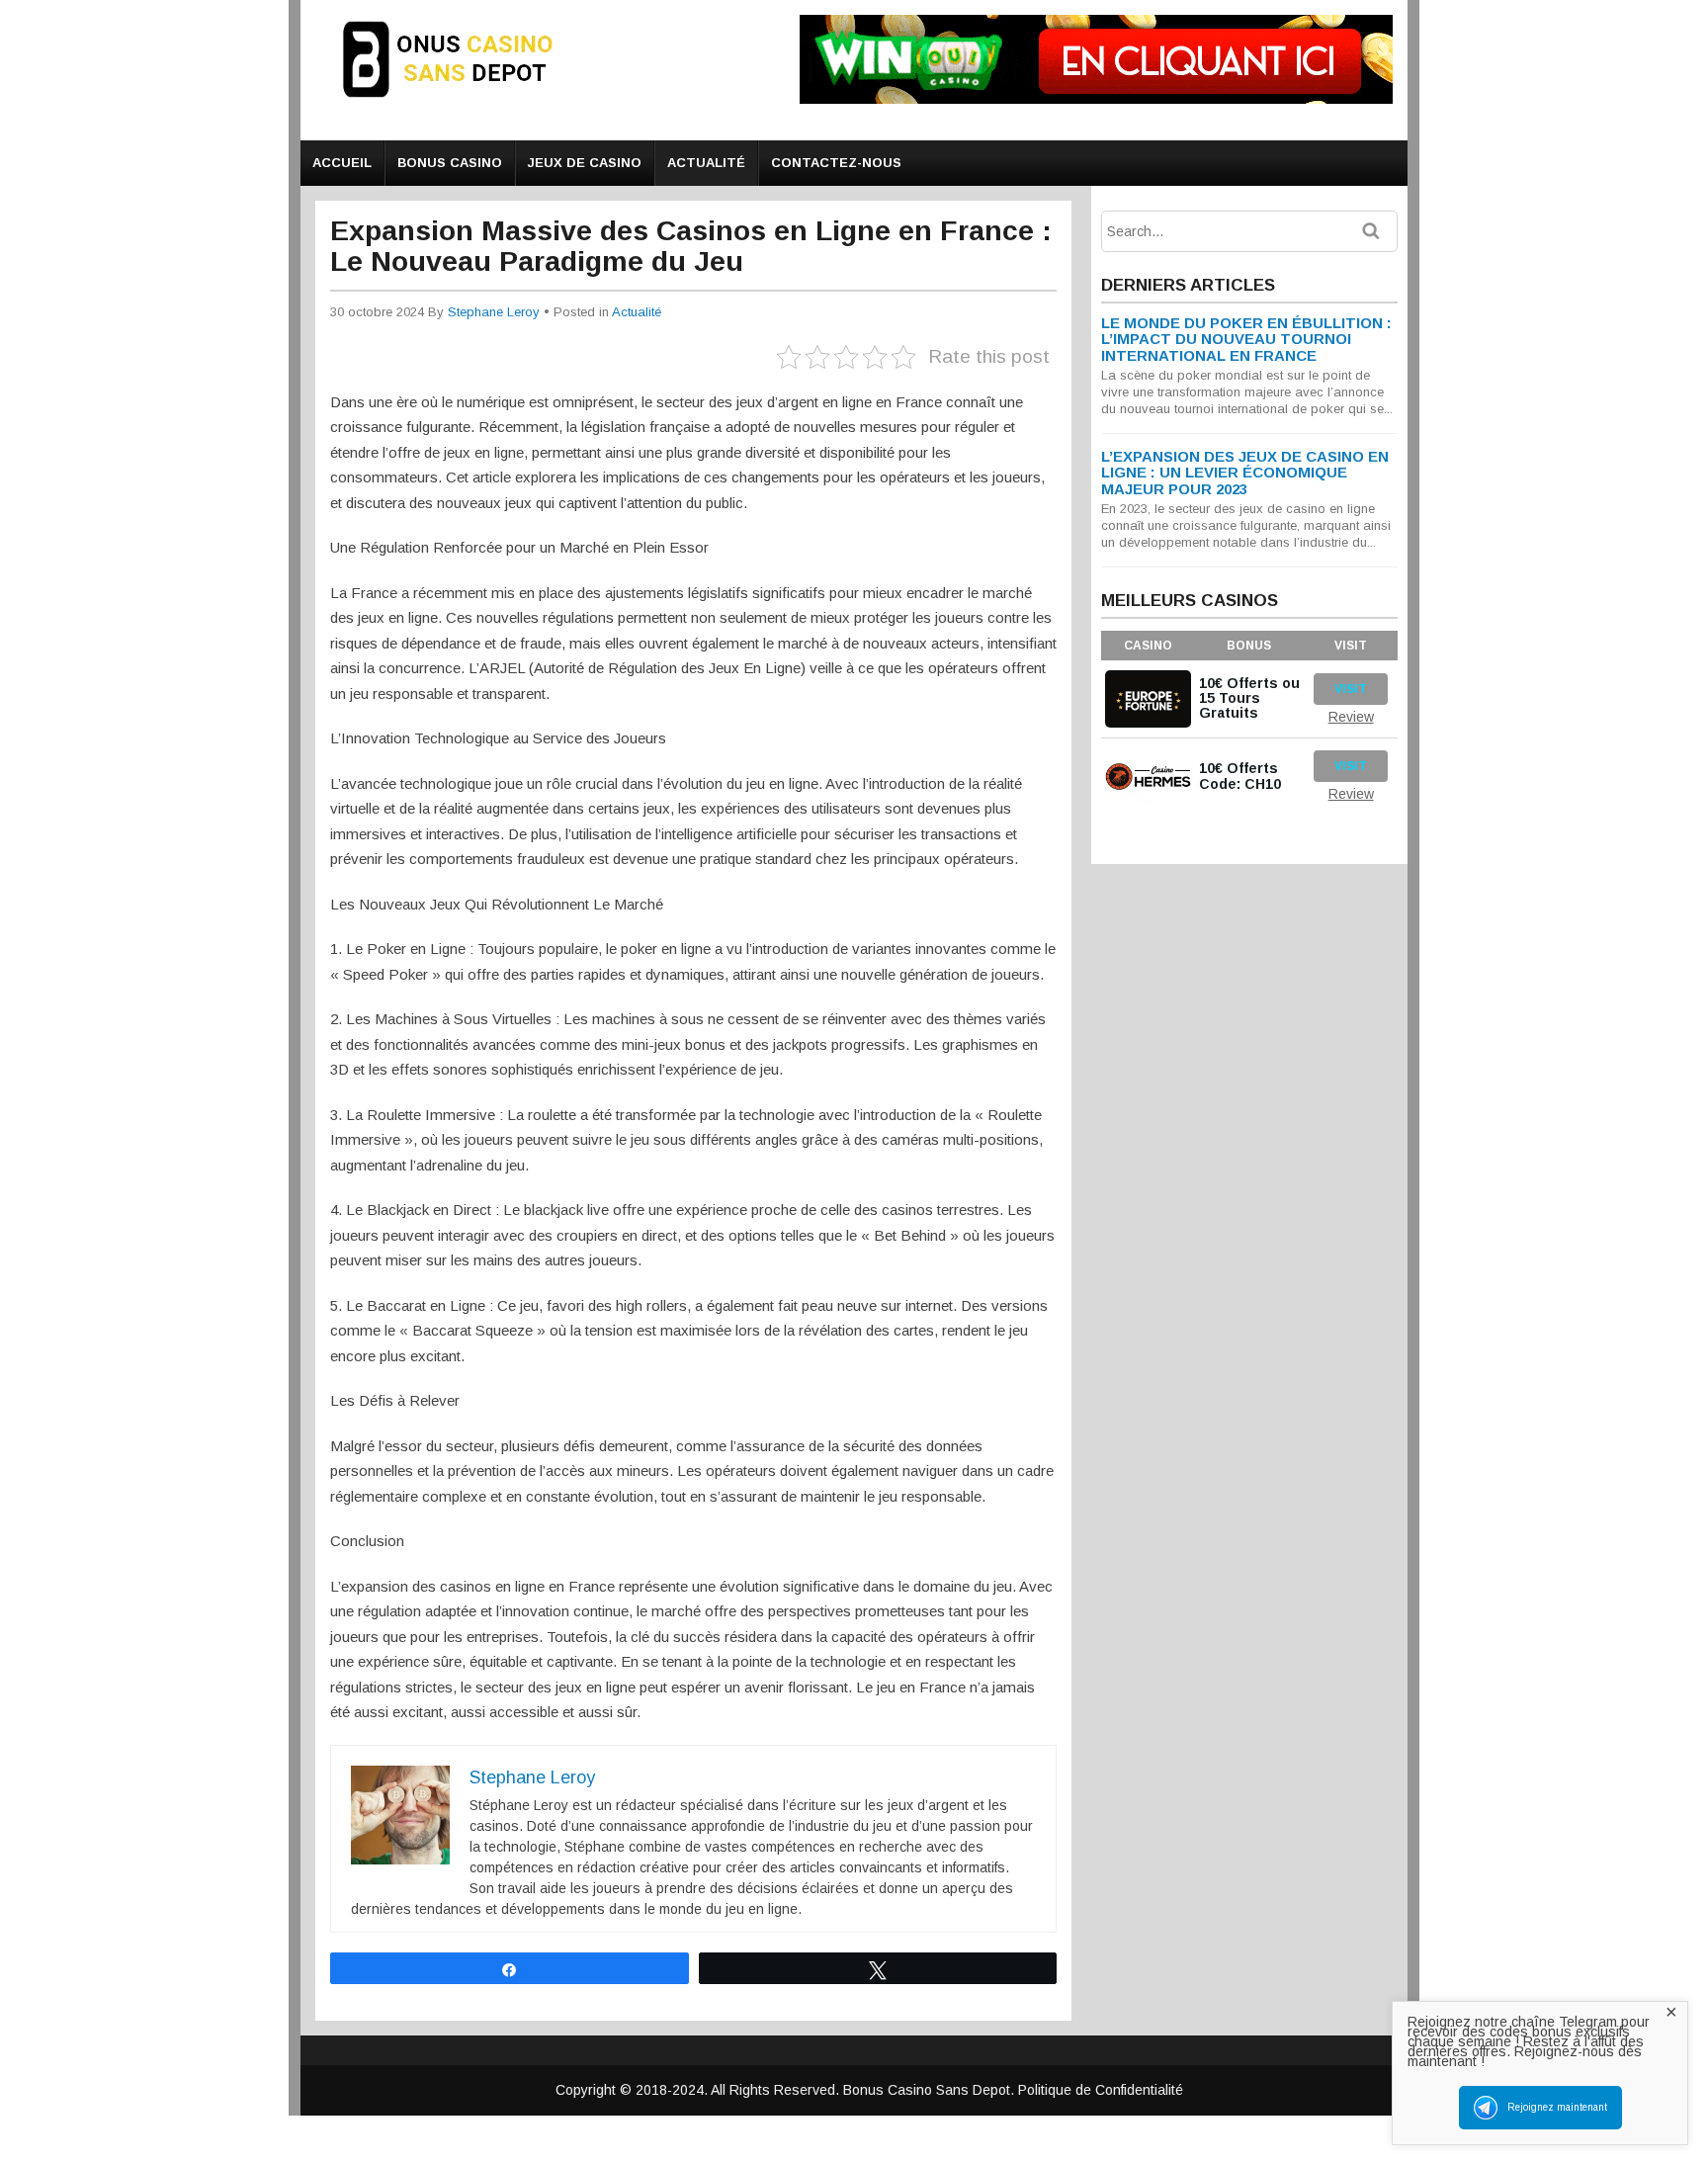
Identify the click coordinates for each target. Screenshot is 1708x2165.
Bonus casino (450, 163)
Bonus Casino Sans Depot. (931, 2090)
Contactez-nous (836, 163)
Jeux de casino (585, 163)
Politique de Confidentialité (1101, 2090)
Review (1351, 717)
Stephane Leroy (494, 312)
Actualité (706, 163)
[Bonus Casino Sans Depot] (464, 105)
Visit (1351, 689)
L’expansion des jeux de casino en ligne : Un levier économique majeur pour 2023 (1245, 473)
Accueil (342, 163)
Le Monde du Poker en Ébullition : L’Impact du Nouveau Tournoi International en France (1246, 339)
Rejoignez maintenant (1557, 2107)
